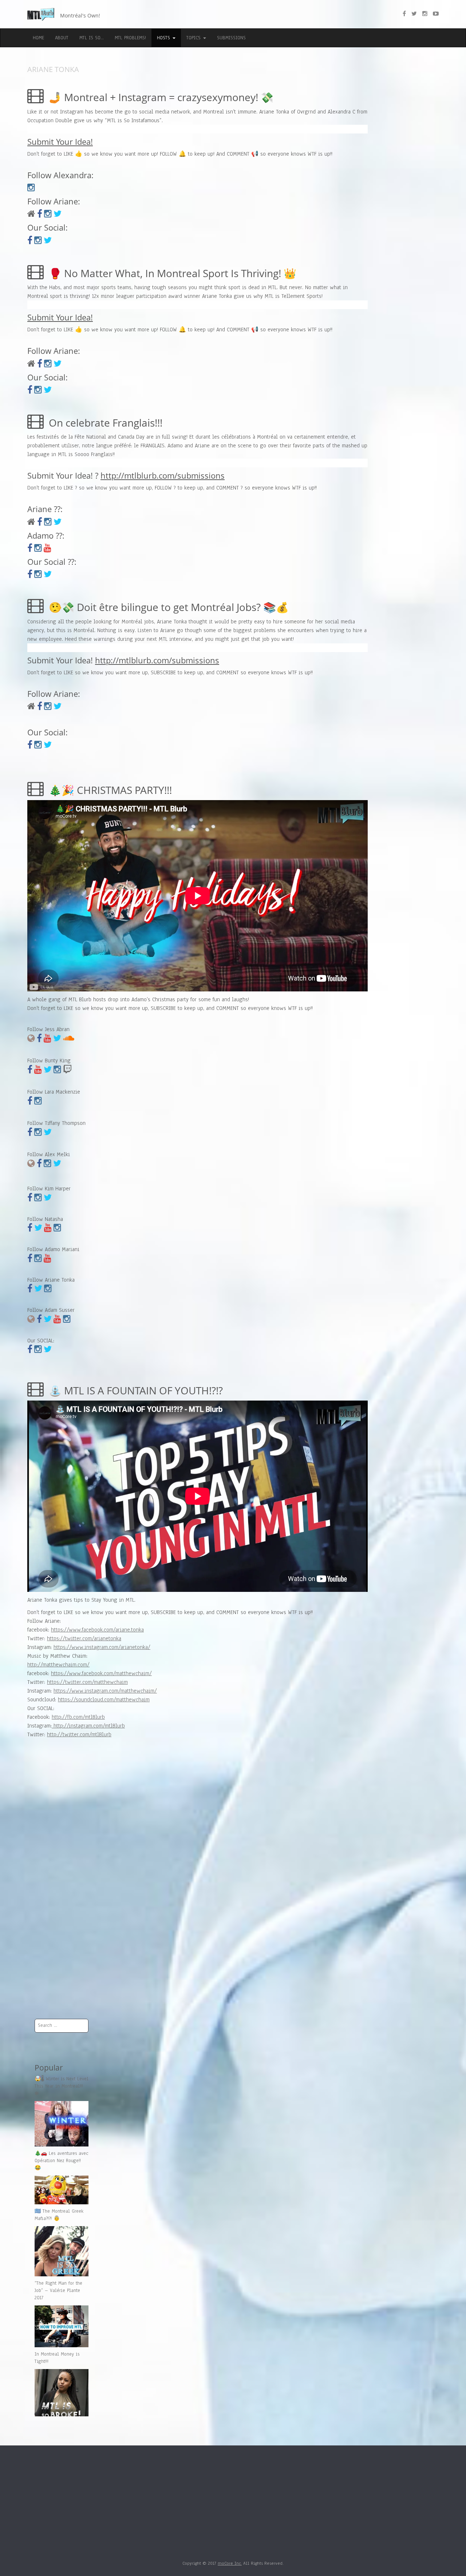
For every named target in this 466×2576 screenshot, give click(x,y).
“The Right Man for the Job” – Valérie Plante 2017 (58, 2291)
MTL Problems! (130, 38)
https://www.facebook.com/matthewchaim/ (101, 1673)
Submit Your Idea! (60, 141)
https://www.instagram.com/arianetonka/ (102, 1647)
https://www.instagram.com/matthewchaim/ (105, 1691)
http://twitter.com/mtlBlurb (79, 1734)
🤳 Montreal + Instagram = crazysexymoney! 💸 (160, 97)
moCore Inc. (230, 2563)
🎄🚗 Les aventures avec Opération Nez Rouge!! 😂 (62, 2161)
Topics (194, 38)
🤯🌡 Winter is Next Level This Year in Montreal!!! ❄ (62, 2086)
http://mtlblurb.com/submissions (163, 475)
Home (38, 38)
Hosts (164, 38)
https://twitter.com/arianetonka (84, 1638)
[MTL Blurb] (42, 15)
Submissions (231, 38)
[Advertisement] (62, 1899)
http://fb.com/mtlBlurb (78, 1717)
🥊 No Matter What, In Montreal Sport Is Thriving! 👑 (171, 273)
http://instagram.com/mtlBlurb (88, 1726)
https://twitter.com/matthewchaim (87, 1682)
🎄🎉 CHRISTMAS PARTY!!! (109, 790)
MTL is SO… (92, 38)
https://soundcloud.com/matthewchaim (104, 1700)
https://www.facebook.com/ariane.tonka (97, 1630)
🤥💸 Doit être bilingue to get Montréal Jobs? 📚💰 (167, 607)
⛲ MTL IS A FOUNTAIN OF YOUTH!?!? (135, 1390)
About (62, 38)
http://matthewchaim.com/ (58, 1665)
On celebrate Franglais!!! (104, 423)
